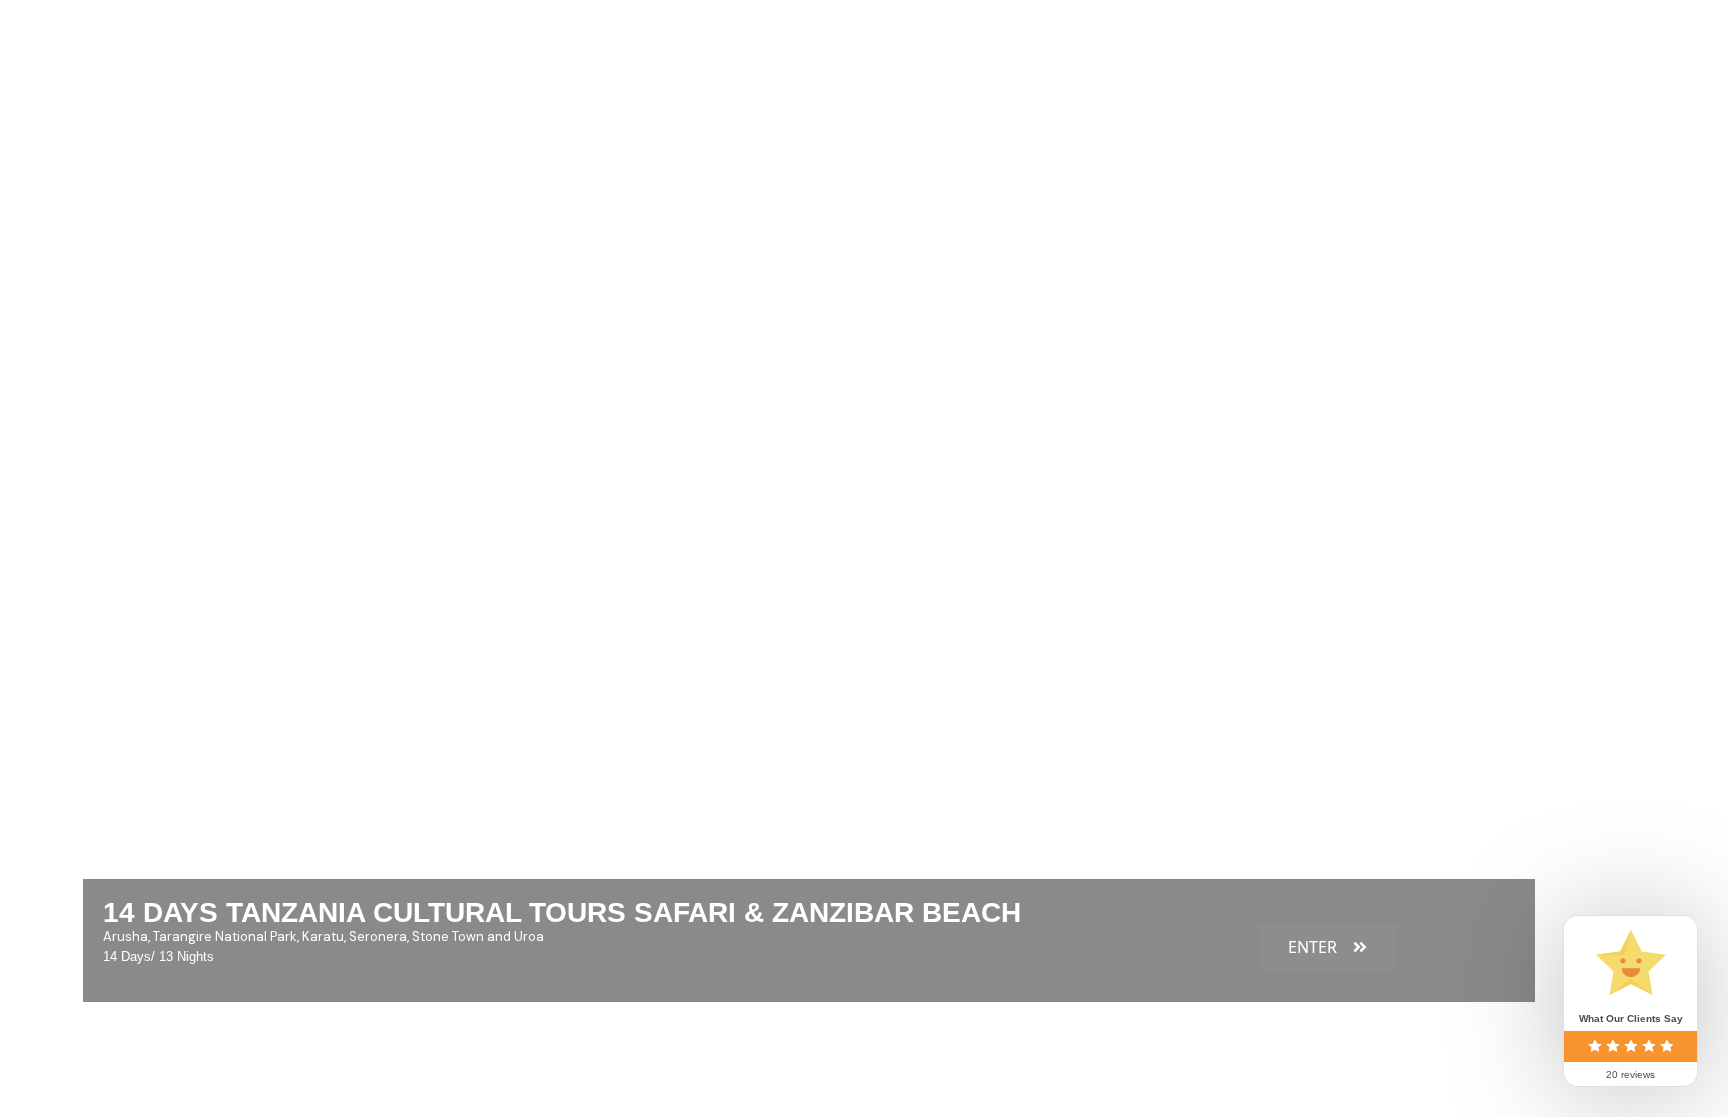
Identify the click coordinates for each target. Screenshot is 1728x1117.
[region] (864, 430)
